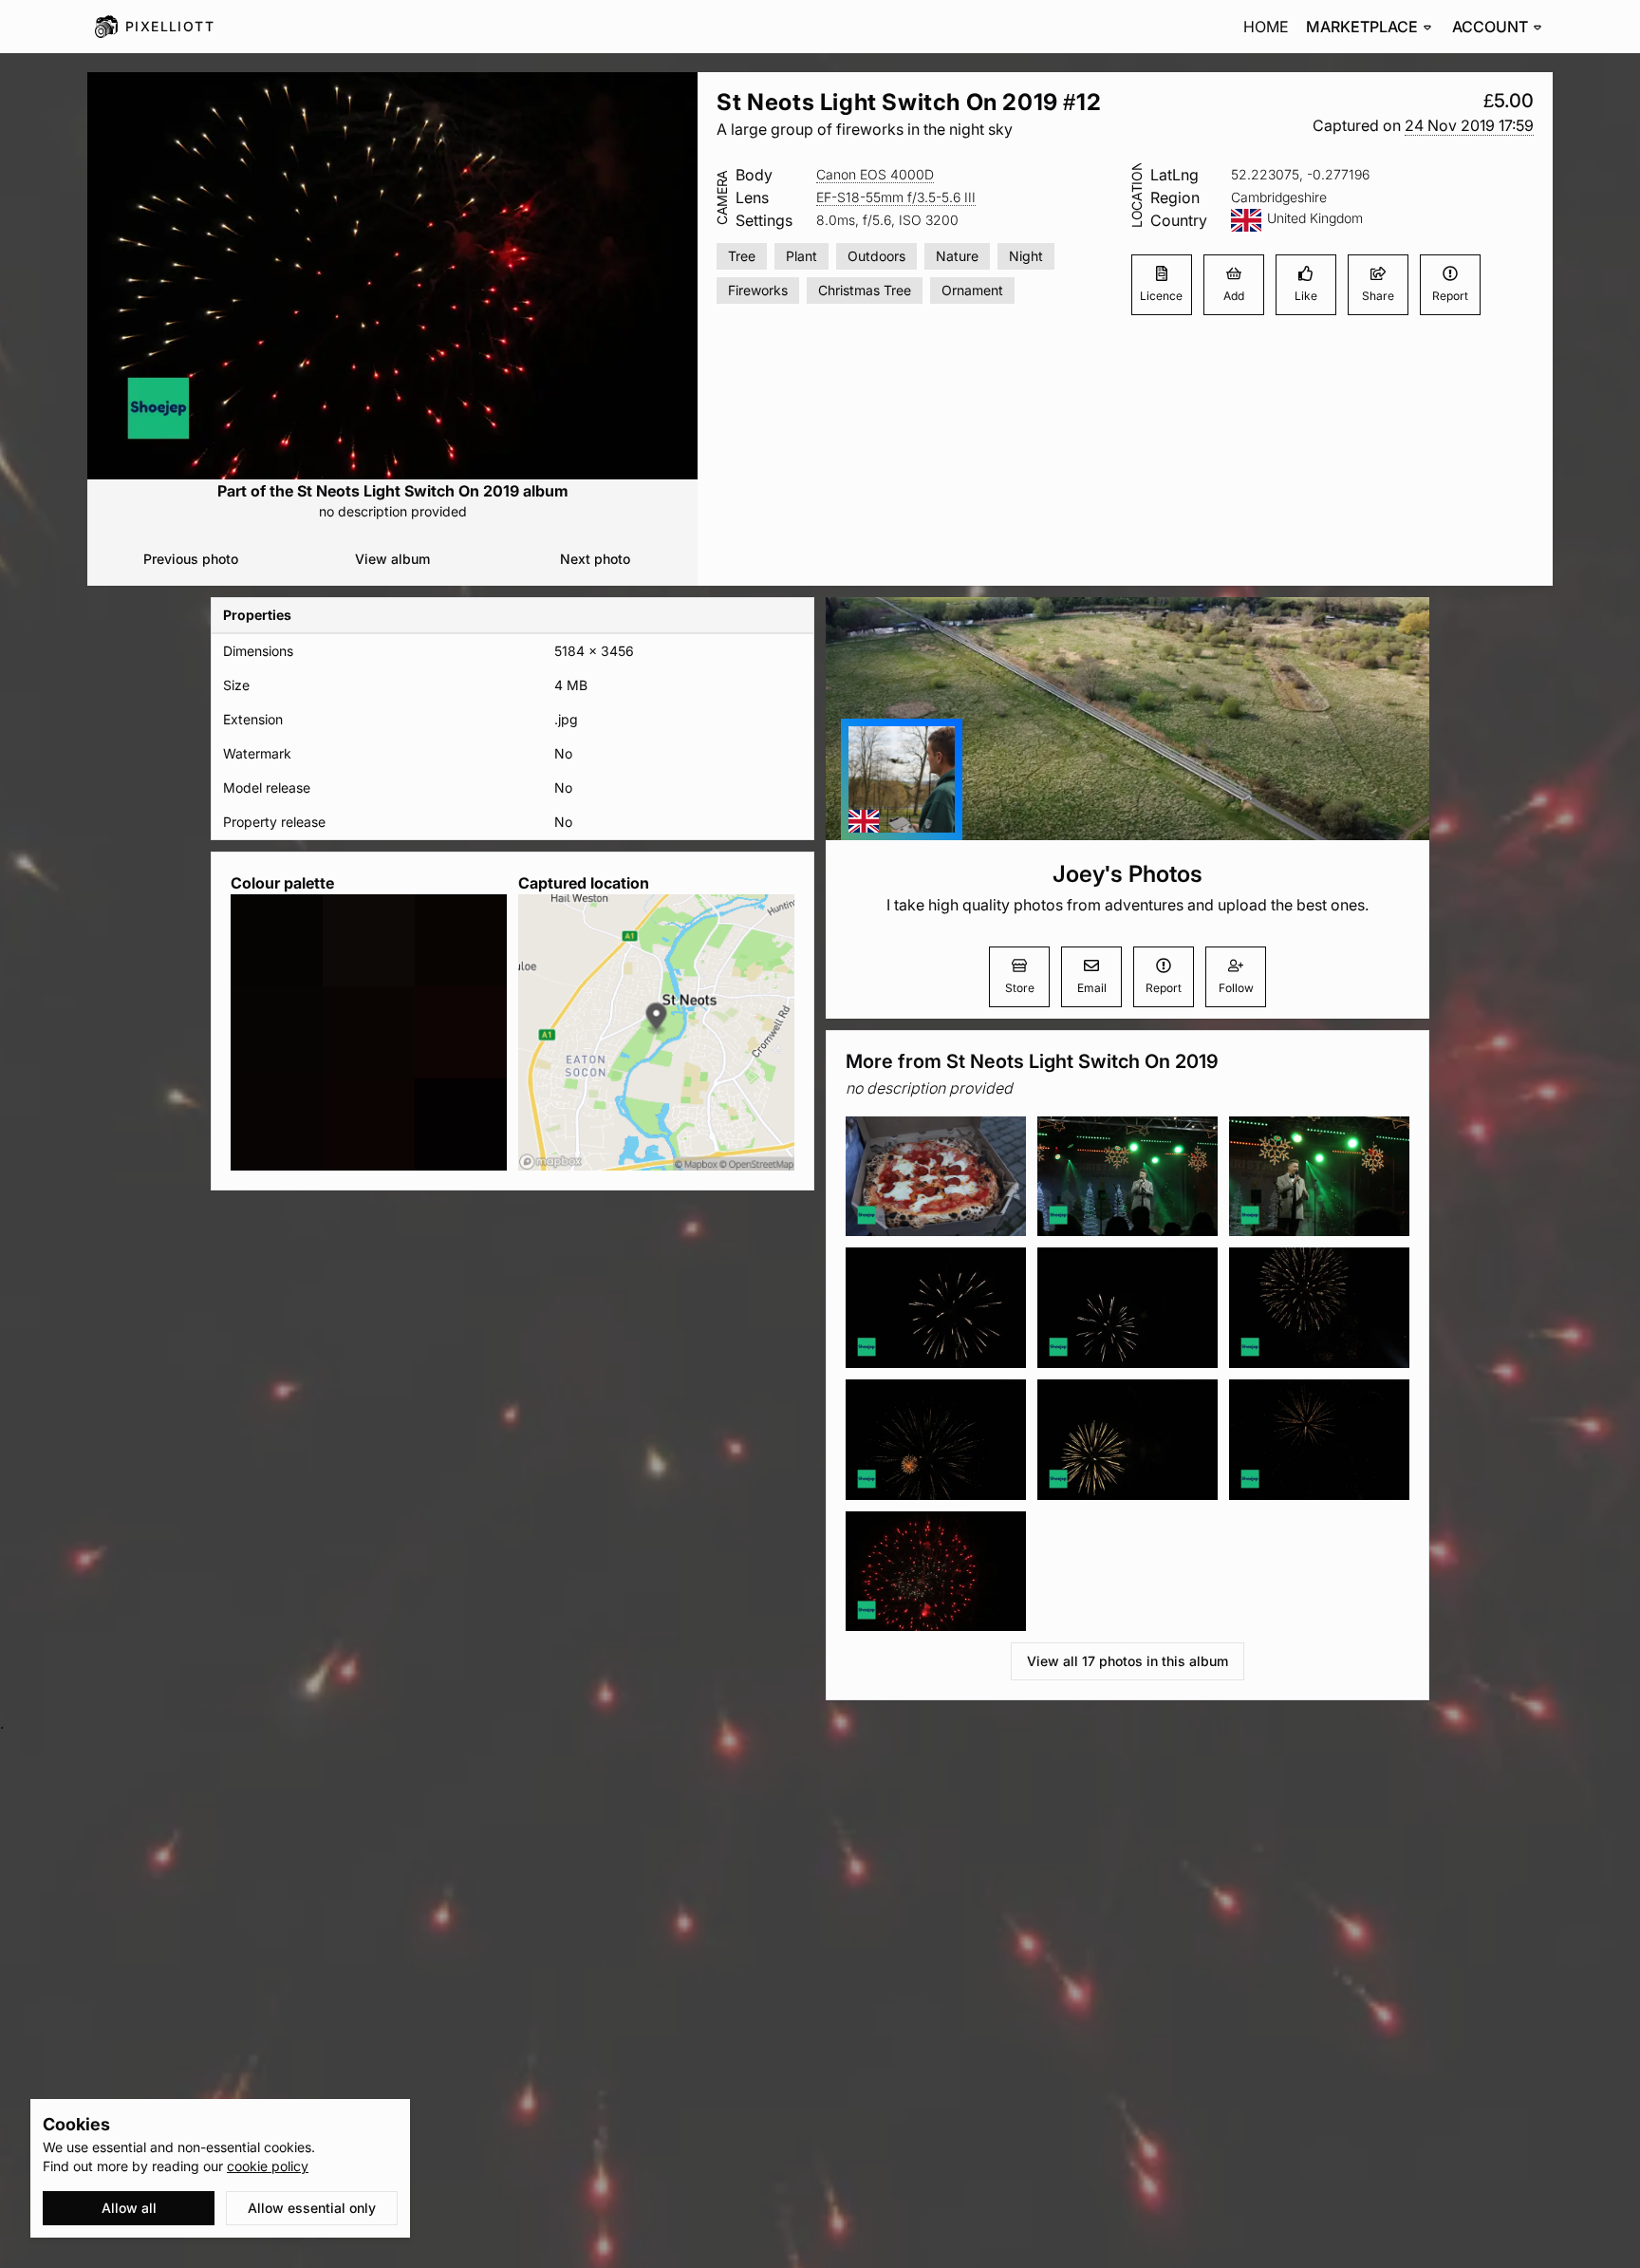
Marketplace (1362, 27)
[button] (1469, 126)
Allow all (129, 2208)
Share (1378, 296)
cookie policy (268, 2166)
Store (1020, 988)
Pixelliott (170, 26)
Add (1234, 296)
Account (1490, 27)
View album (392, 559)
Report (1450, 296)
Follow (1236, 988)
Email (1092, 988)
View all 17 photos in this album (1127, 1661)
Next (595, 559)
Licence (1161, 296)
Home (1266, 27)
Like (1306, 296)
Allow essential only (312, 2208)
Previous (191, 559)
